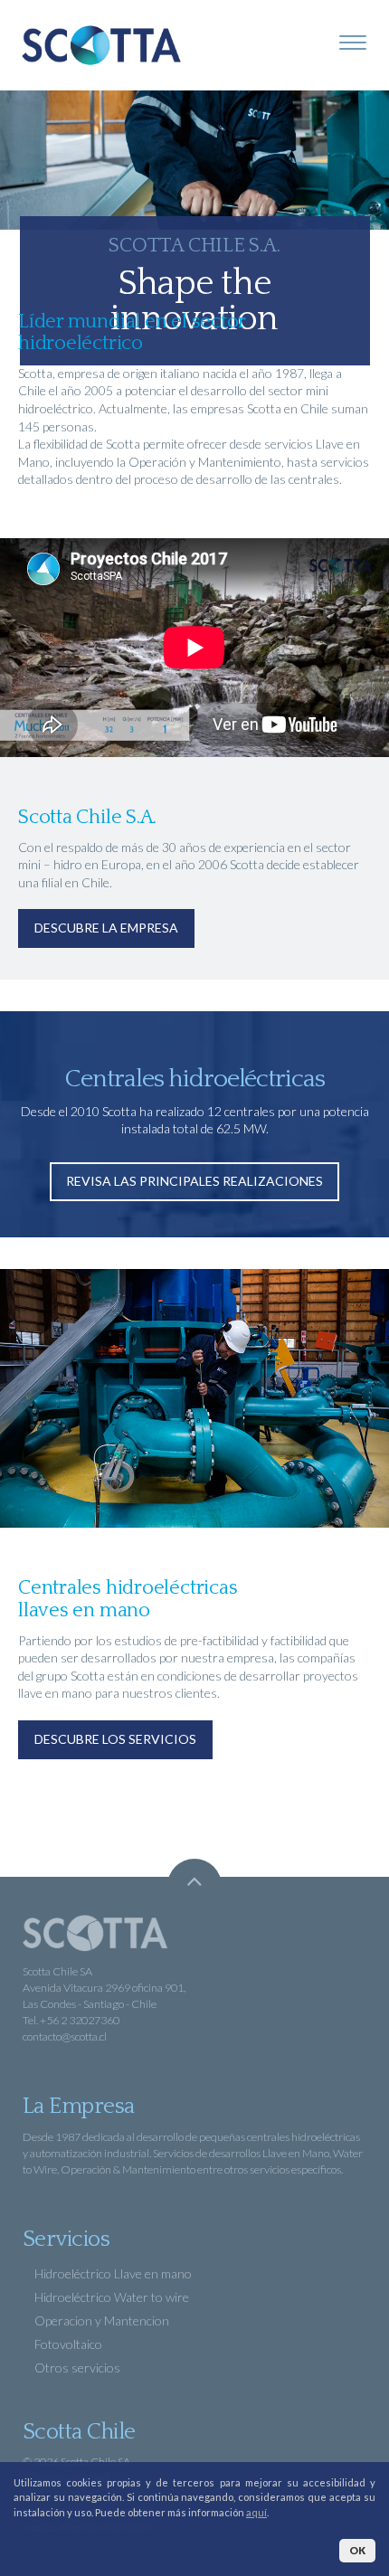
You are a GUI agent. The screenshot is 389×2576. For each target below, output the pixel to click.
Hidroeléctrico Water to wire (110, 2297)
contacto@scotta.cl (65, 2036)
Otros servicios (76, 2368)
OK (357, 2550)
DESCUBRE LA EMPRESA (106, 928)
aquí (256, 2512)
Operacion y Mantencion (100, 2320)
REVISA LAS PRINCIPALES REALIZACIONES (194, 1181)
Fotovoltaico (67, 2344)
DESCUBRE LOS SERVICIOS (115, 1739)
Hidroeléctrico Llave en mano (112, 2273)
